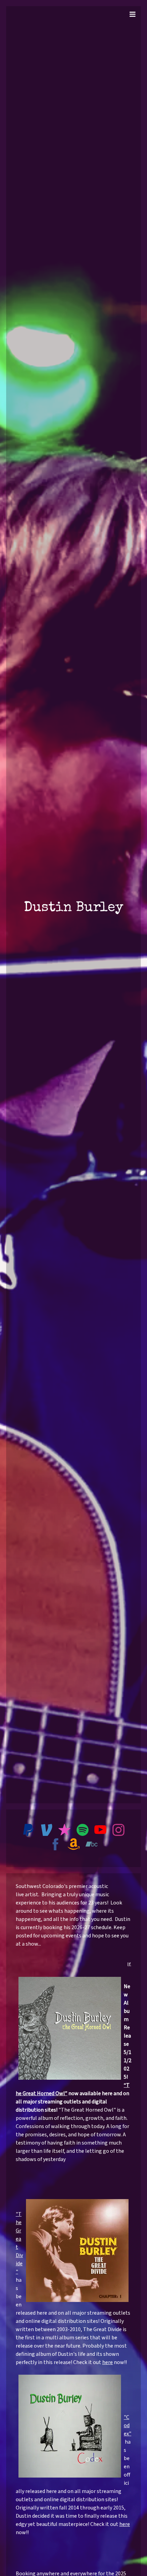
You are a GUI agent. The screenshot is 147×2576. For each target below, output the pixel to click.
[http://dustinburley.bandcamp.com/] (91, 1845)
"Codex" (128, 2425)
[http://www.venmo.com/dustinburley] (47, 1831)
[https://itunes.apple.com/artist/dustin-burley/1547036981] (64, 1831)
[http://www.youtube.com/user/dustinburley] (100, 1831)
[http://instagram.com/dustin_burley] (118, 1831)
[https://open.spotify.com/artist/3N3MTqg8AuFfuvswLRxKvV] (83, 1831)
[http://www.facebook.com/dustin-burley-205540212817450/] (56, 1845)
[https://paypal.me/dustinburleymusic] (29, 1831)
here (108, 2362)
